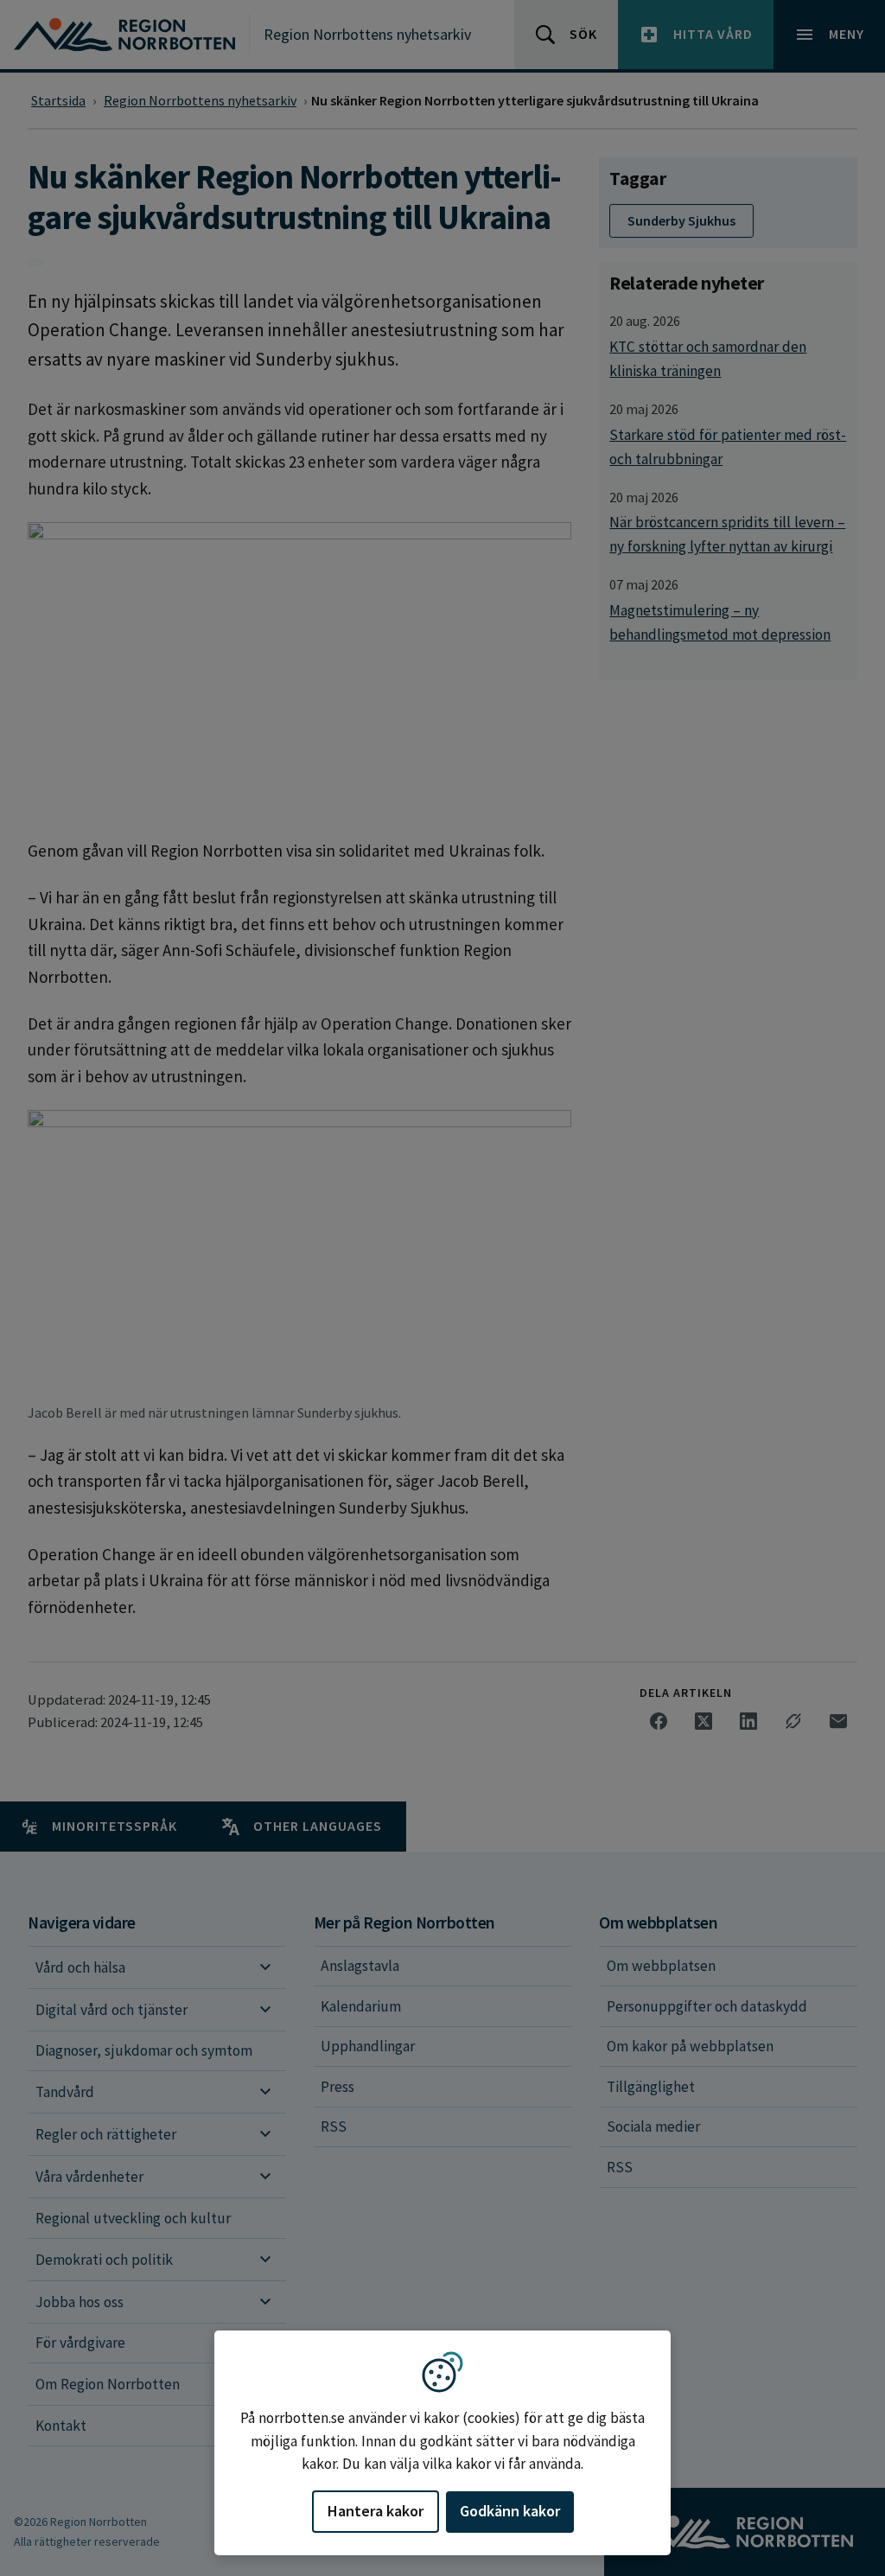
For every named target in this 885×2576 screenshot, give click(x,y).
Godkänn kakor (510, 2511)
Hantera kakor (376, 2511)
